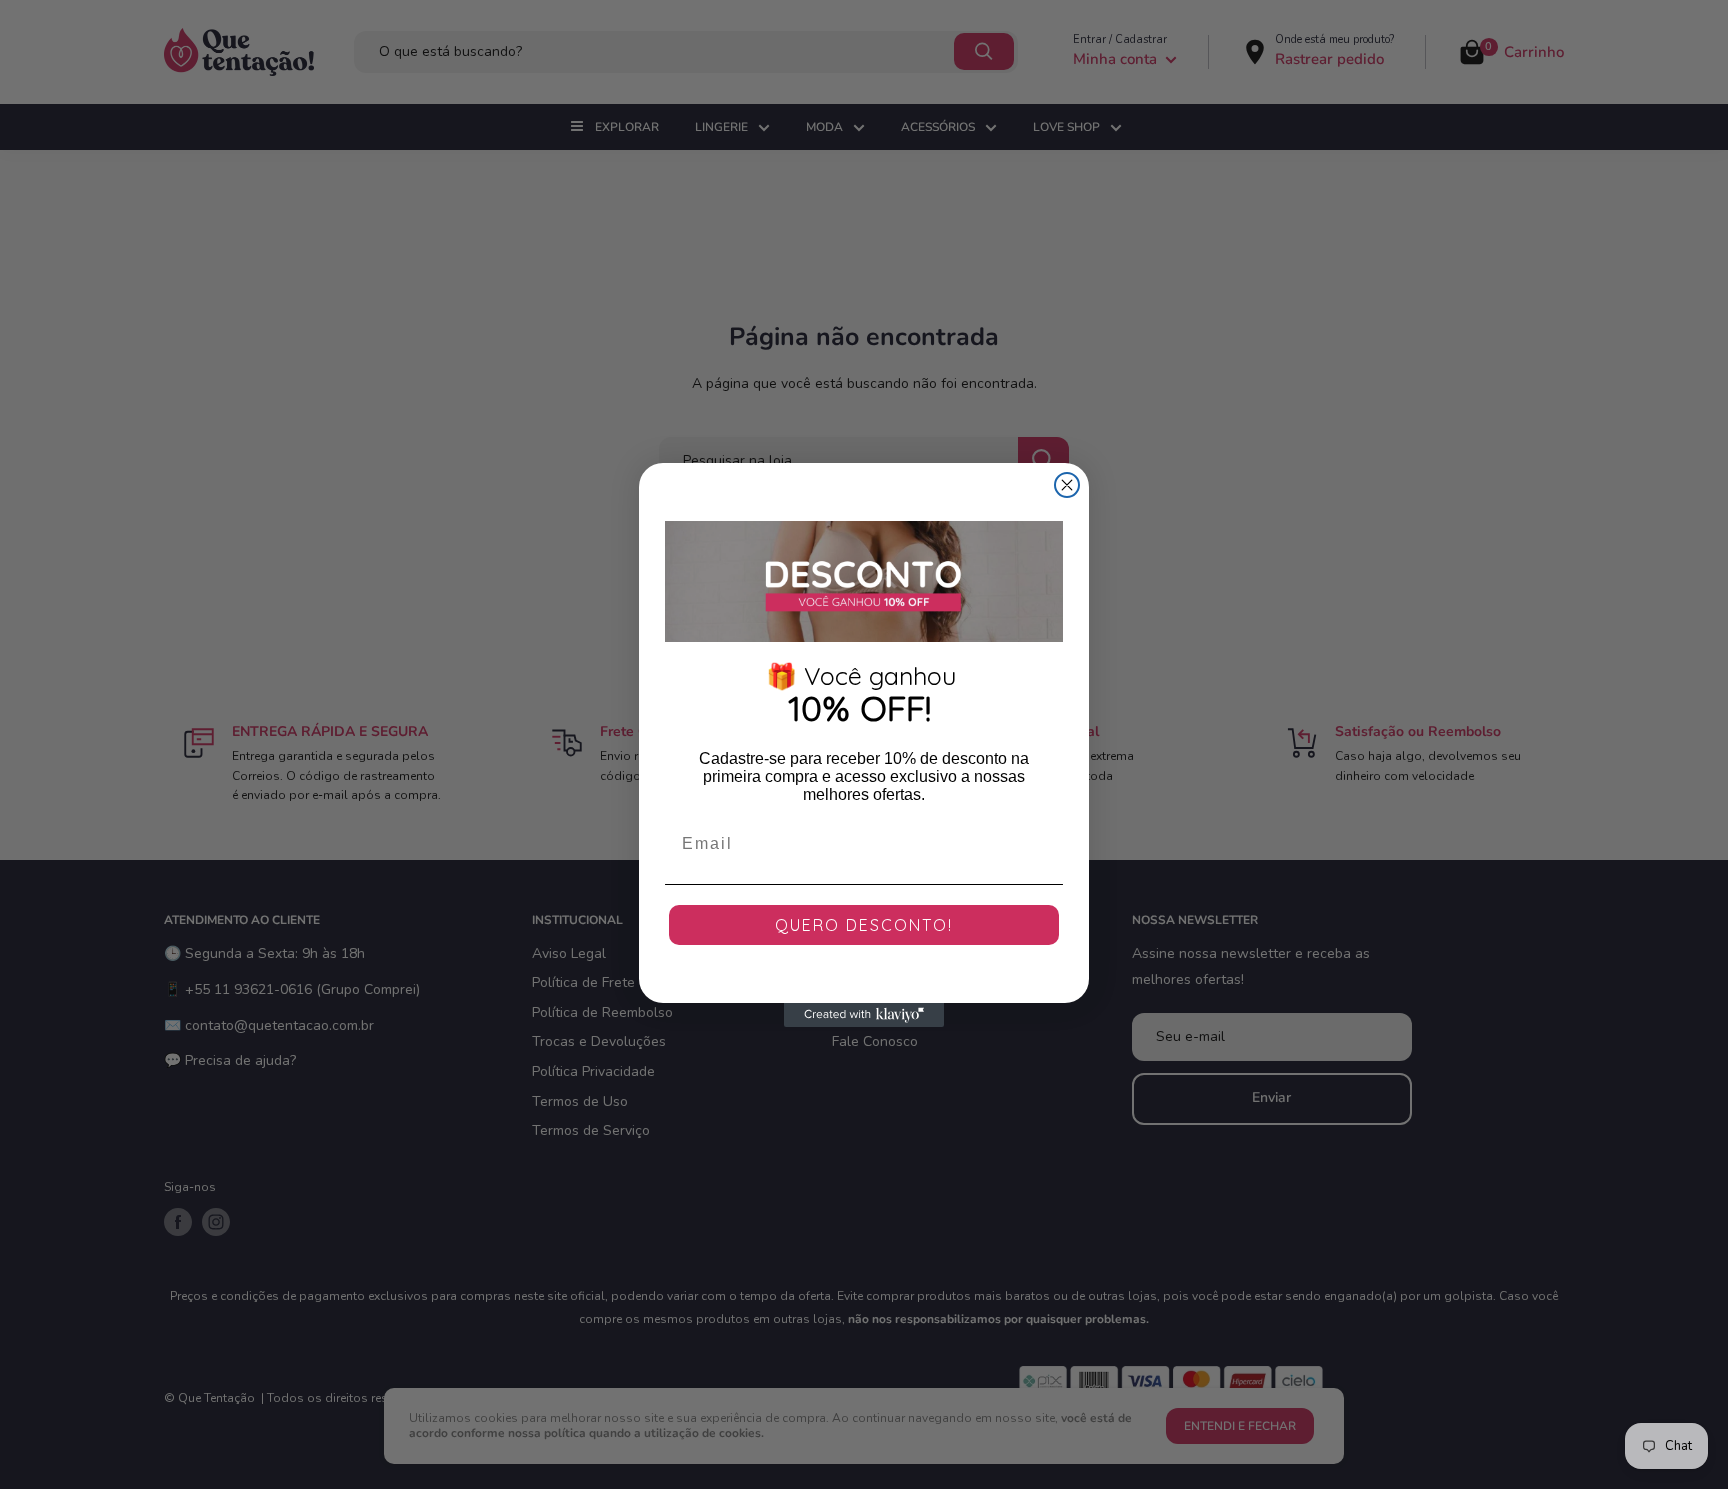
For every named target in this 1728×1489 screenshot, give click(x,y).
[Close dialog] (1067, 485)
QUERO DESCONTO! (864, 925)
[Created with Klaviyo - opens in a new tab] (864, 1015)
